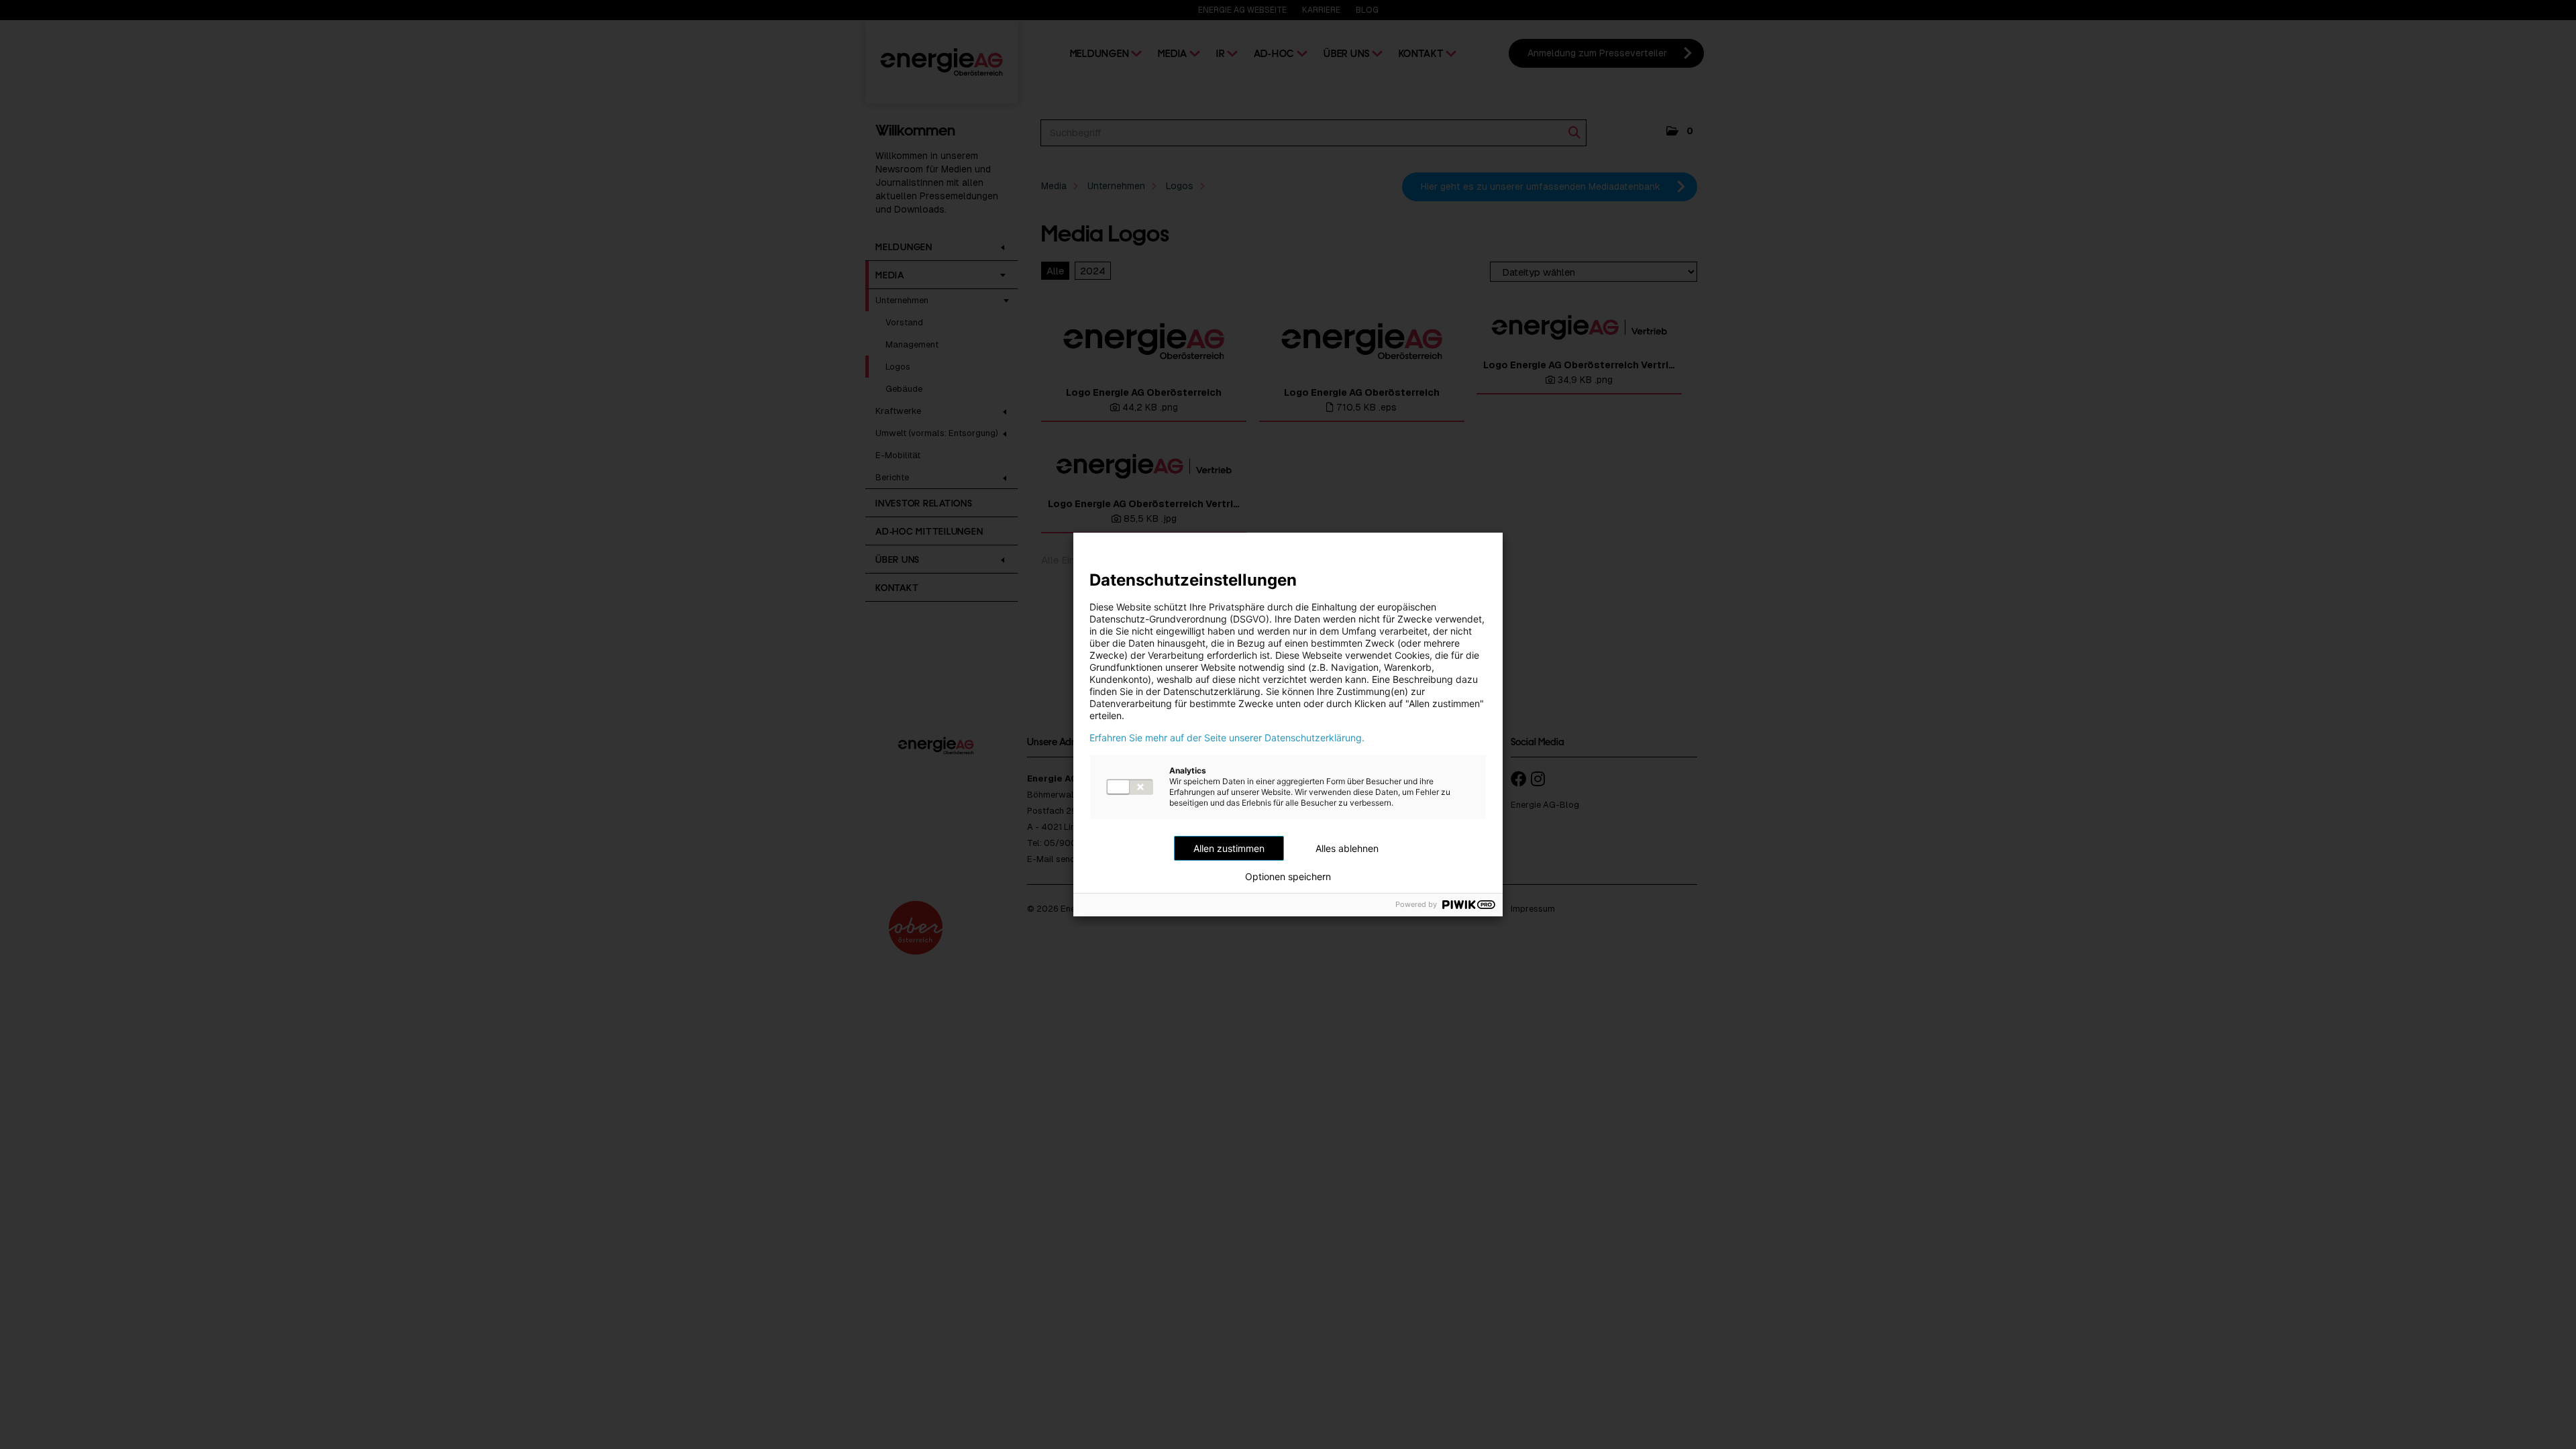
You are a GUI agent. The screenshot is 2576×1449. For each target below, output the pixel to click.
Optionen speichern (1288, 877)
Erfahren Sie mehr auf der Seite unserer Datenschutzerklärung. (1227, 738)
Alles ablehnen (1347, 848)
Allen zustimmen (1229, 848)
